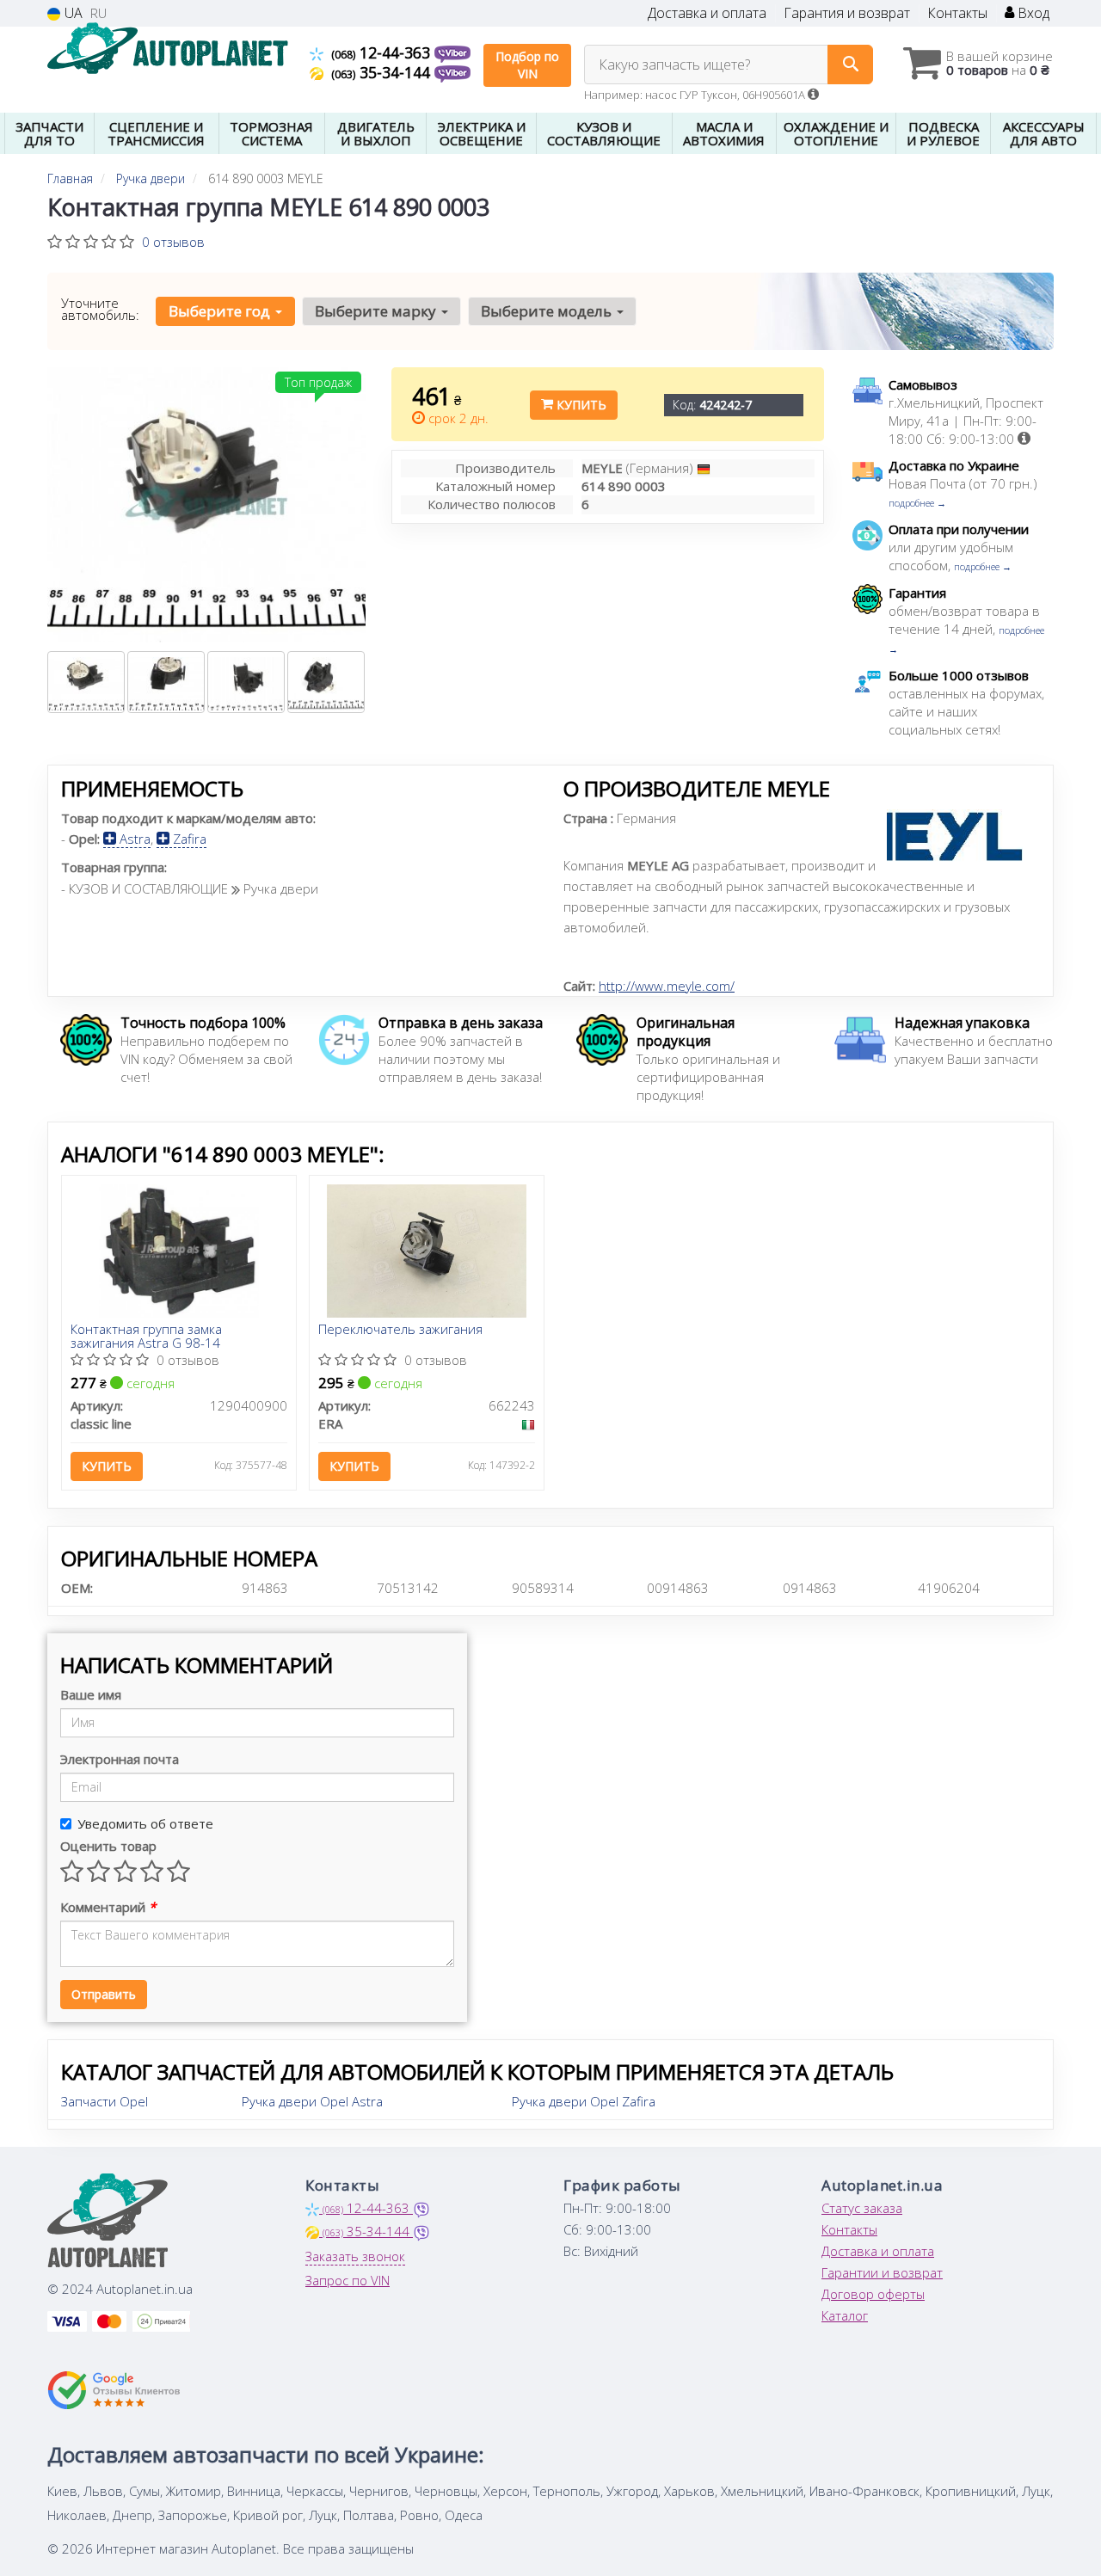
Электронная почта (120, 1759)
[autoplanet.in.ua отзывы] (114, 2390)
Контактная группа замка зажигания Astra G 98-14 (146, 1335)
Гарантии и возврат (882, 2272)
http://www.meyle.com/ (667, 986)
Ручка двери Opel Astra (312, 2101)
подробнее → (917, 503)
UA (72, 13)
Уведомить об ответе (145, 1823)
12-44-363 (383, 52)
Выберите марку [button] (377, 311)
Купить (580, 405)
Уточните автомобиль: (100, 309)
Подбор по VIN (527, 65)
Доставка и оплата (707, 13)
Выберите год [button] (221, 311)
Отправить (104, 1994)
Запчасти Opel (105, 2101)
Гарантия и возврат (847, 13)
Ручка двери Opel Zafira (584, 2101)
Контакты (957, 13)
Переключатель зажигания (400, 1330)
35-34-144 (383, 72)
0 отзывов (173, 242)
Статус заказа (862, 2208)
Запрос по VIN (348, 2280)
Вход (1032, 13)
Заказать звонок (355, 2256)
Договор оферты (873, 2294)
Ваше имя (91, 1694)
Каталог (845, 2315)
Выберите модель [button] (548, 311)
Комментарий (108, 1907)
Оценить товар (108, 1846)
